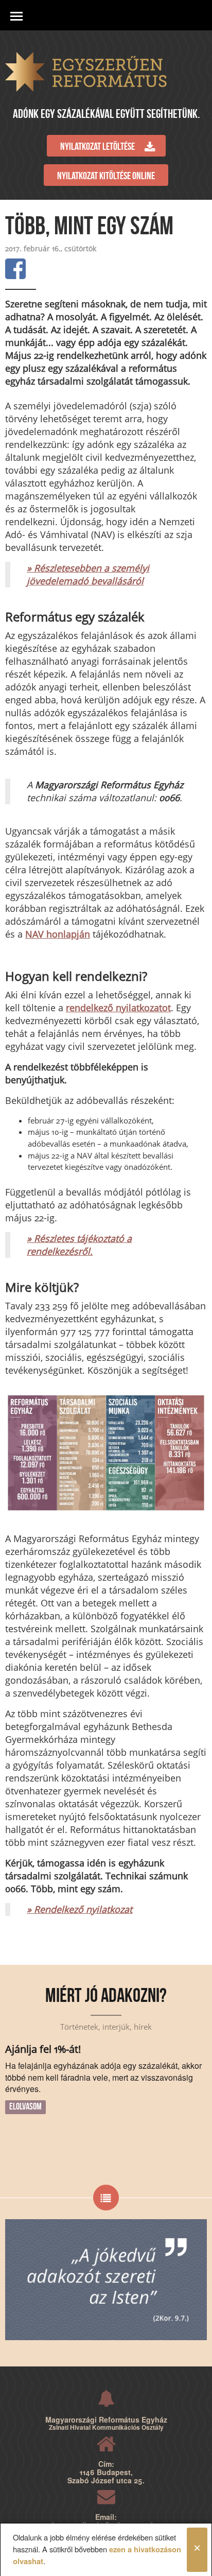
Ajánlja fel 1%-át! (43, 2049)
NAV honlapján (58, 934)
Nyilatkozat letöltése (98, 147)
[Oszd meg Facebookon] (15, 269)
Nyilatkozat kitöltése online (106, 177)
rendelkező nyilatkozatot (118, 1008)
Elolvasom (25, 2107)
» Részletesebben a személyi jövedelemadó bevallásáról (88, 574)
